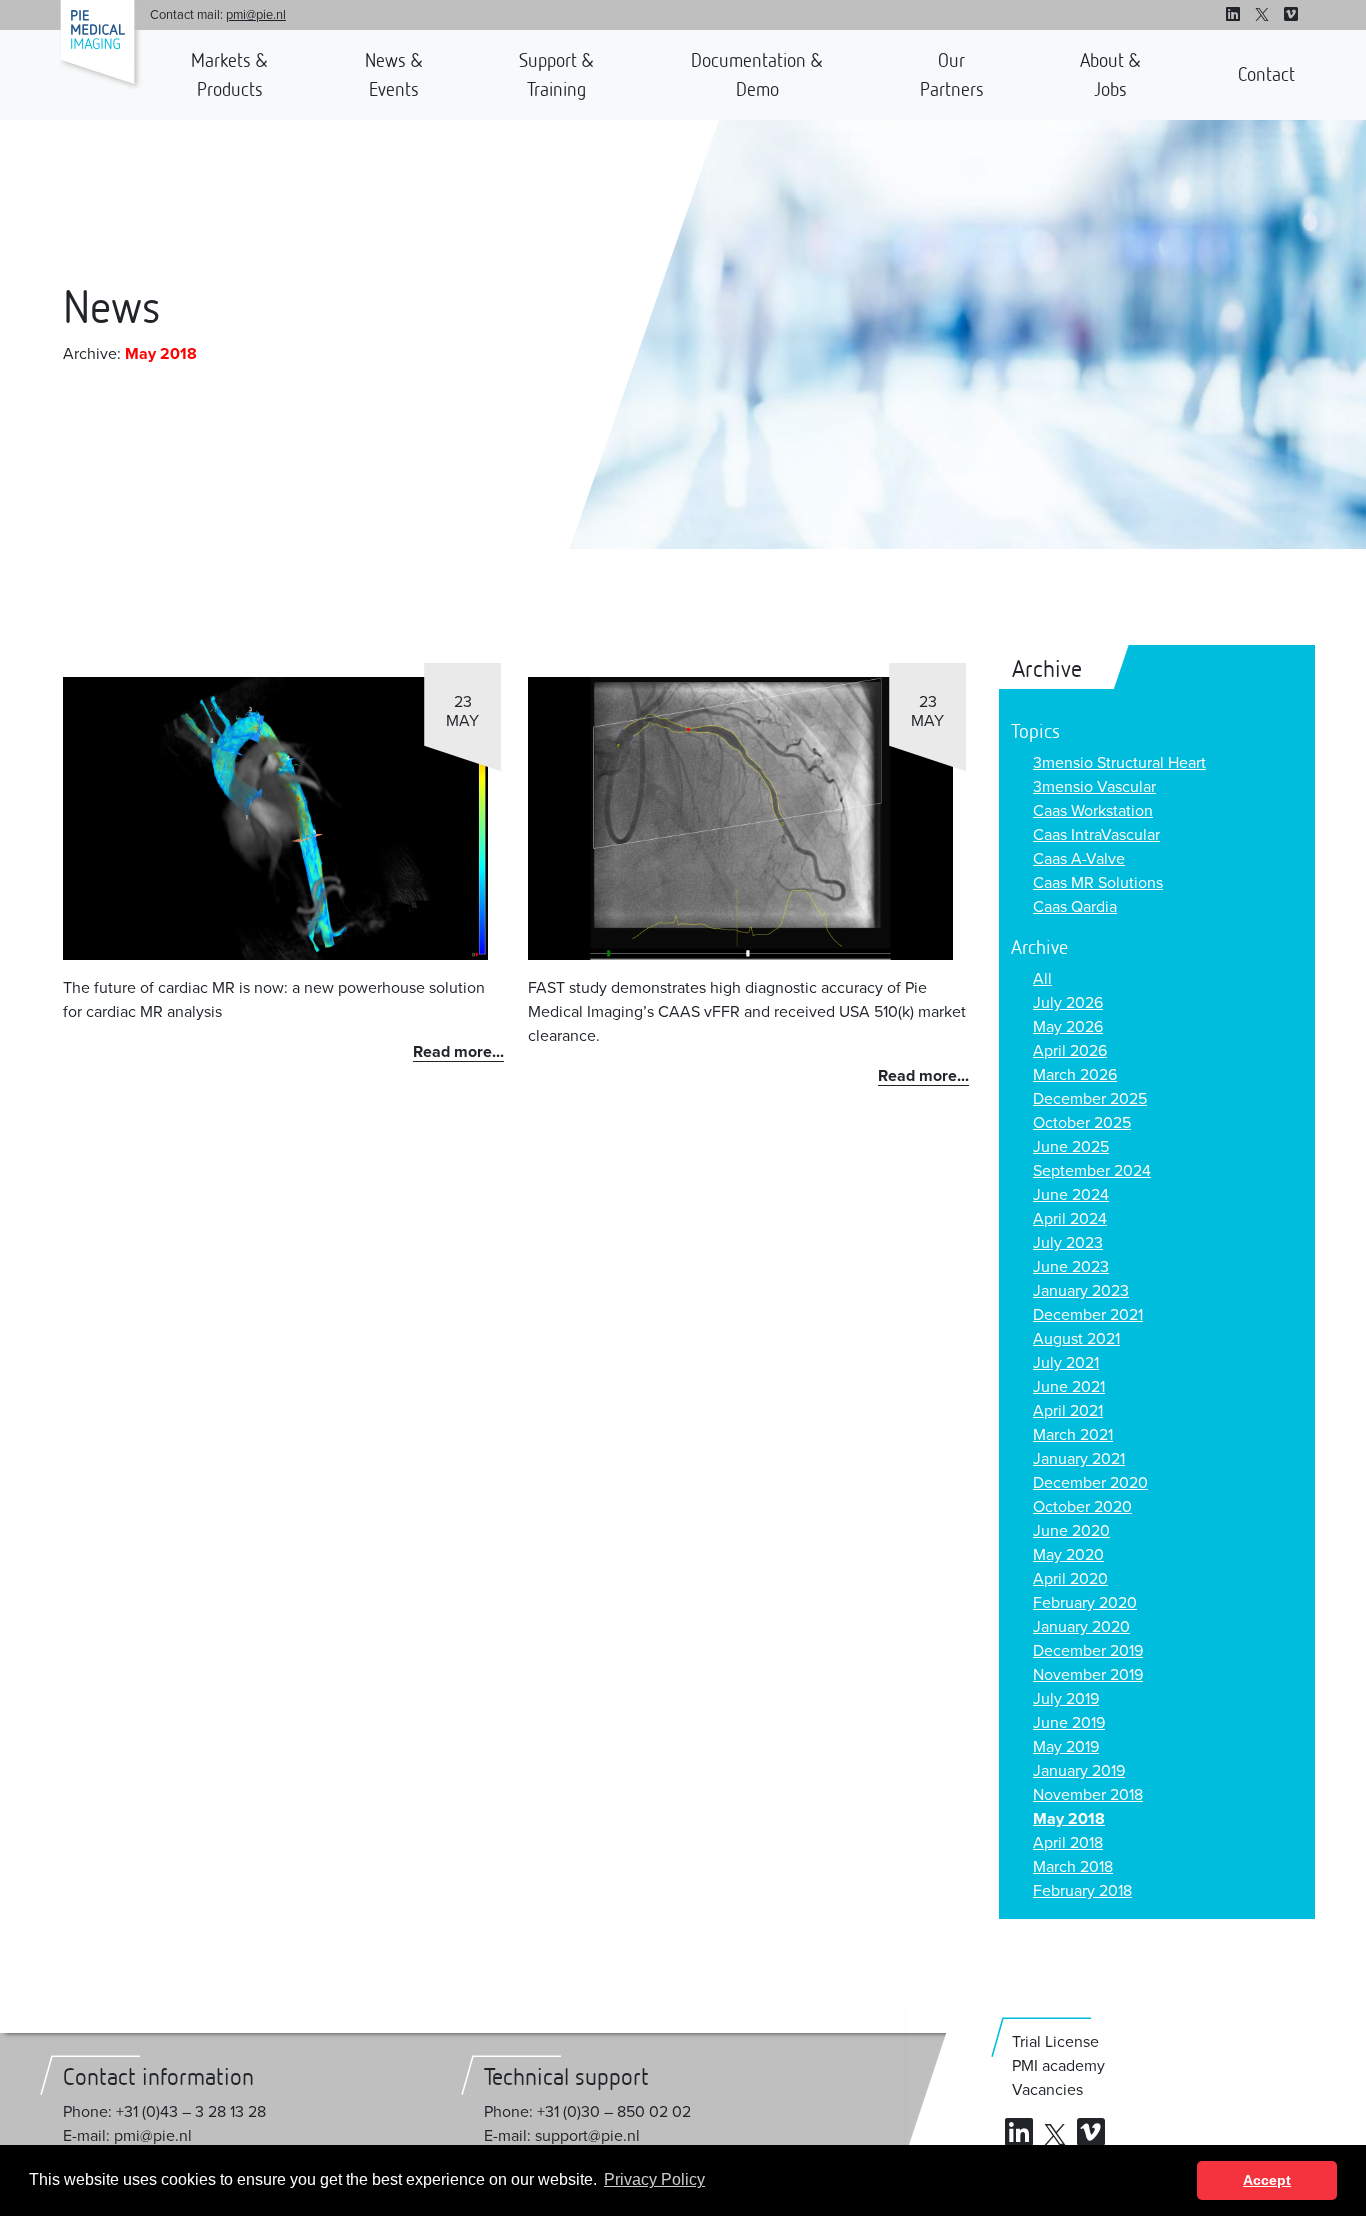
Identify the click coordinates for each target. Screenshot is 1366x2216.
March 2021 (1073, 1435)
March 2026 (1075, 1075)
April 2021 (1068, 1411)
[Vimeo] (1291, 15)
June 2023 (1071, 1267)
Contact (1266, 74)
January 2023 (1081, 1291)
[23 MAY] (275, 818)
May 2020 (1068, 1555)
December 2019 (1088, 1651)
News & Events (394, 74)
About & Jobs (1110, 74)
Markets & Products (229, 74)
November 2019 (1088, 1675)
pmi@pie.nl (256, 15)
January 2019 (1079, 1771)
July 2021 (1066, 1363)
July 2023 (1068, 1243)
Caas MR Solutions (1098, 883)
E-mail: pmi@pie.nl (127, 2136)
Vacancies (1047, 2090)
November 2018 (1088, 1795)
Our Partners (952, 74)
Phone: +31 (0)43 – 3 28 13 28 (164, 2112)
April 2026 (1070, 1051)
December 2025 (1090, 1099)
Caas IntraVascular (1096, 835)
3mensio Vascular (1094, 787)
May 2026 (1068, 1027)
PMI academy (1058, 2066)
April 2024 (1070, 1219)
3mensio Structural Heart (1119, 763)
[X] (1262, 15)
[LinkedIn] (1233, 15)
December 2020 (1090, 1483)
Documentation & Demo (757, 74)
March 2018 (1073, 1867)
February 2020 (1085, 1603)
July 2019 (1066, 1699)
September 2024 (1092, 1171)
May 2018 (1069, 1819)
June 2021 (1069, 1387)
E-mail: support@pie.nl (562, 2136)
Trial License (1055, 2042)
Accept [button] (1267, 2180)
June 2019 (1069, 1723)
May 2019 (1066, 1747)
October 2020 (1082, 1507)
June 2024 (1071, 1195)
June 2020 (1071, 1531)
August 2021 (1076, 1339)
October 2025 (1082, 1123)
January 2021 (1079, 1459)
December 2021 (1088, 1315)
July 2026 (1068, 1003)
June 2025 (1071, 1147)
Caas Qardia (1075, 907)
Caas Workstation (1093, 811)
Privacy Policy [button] (654, 2179)
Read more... (458, 1052)
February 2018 (1082, 1891)
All (1042, 979)
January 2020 (1081, 1627)
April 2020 (1070, 1579)
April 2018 (1068, 1843)
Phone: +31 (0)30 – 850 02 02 (587, 2112)
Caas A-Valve (1079, 859)
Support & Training (556, 74)
